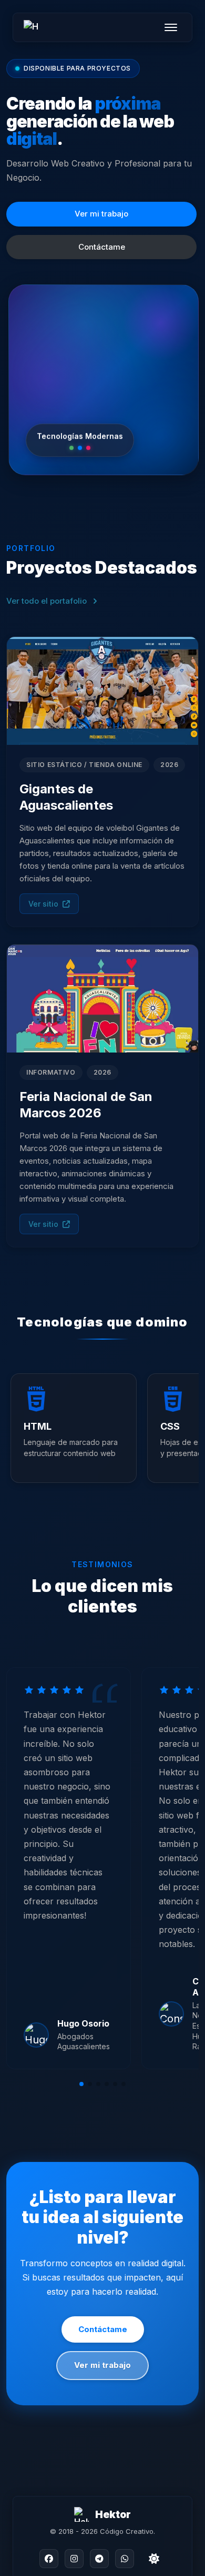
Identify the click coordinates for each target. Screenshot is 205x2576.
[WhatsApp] (125, 2559)
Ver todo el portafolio (47, 601)
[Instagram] (74, 2559)
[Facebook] (49, 2559)
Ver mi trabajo (101, 214)
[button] (81, 2084)
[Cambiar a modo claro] (154, 2559)
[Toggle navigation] (171, 27)
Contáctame (102, 247)
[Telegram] (99, 2559)
